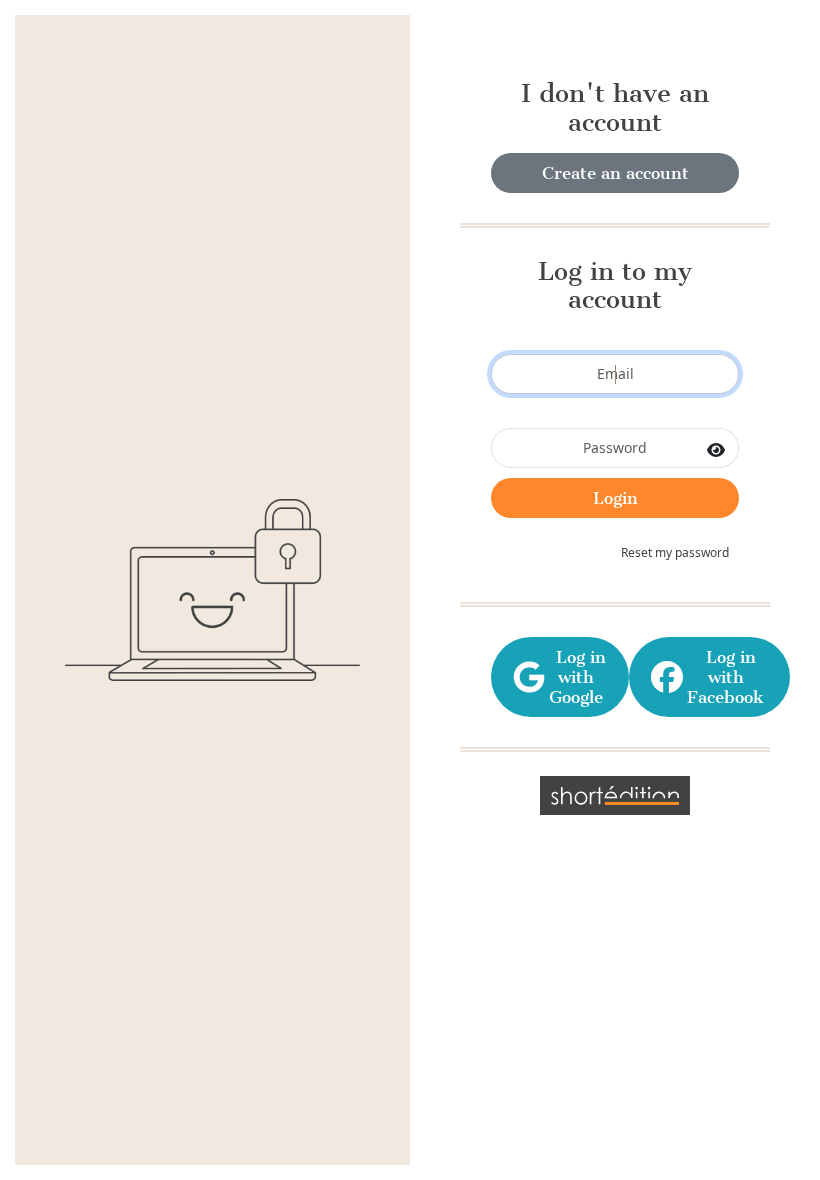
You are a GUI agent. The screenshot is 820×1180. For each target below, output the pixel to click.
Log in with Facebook (725, 677)
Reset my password (675, 552)
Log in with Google (576, 677)
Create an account (615, 173)
